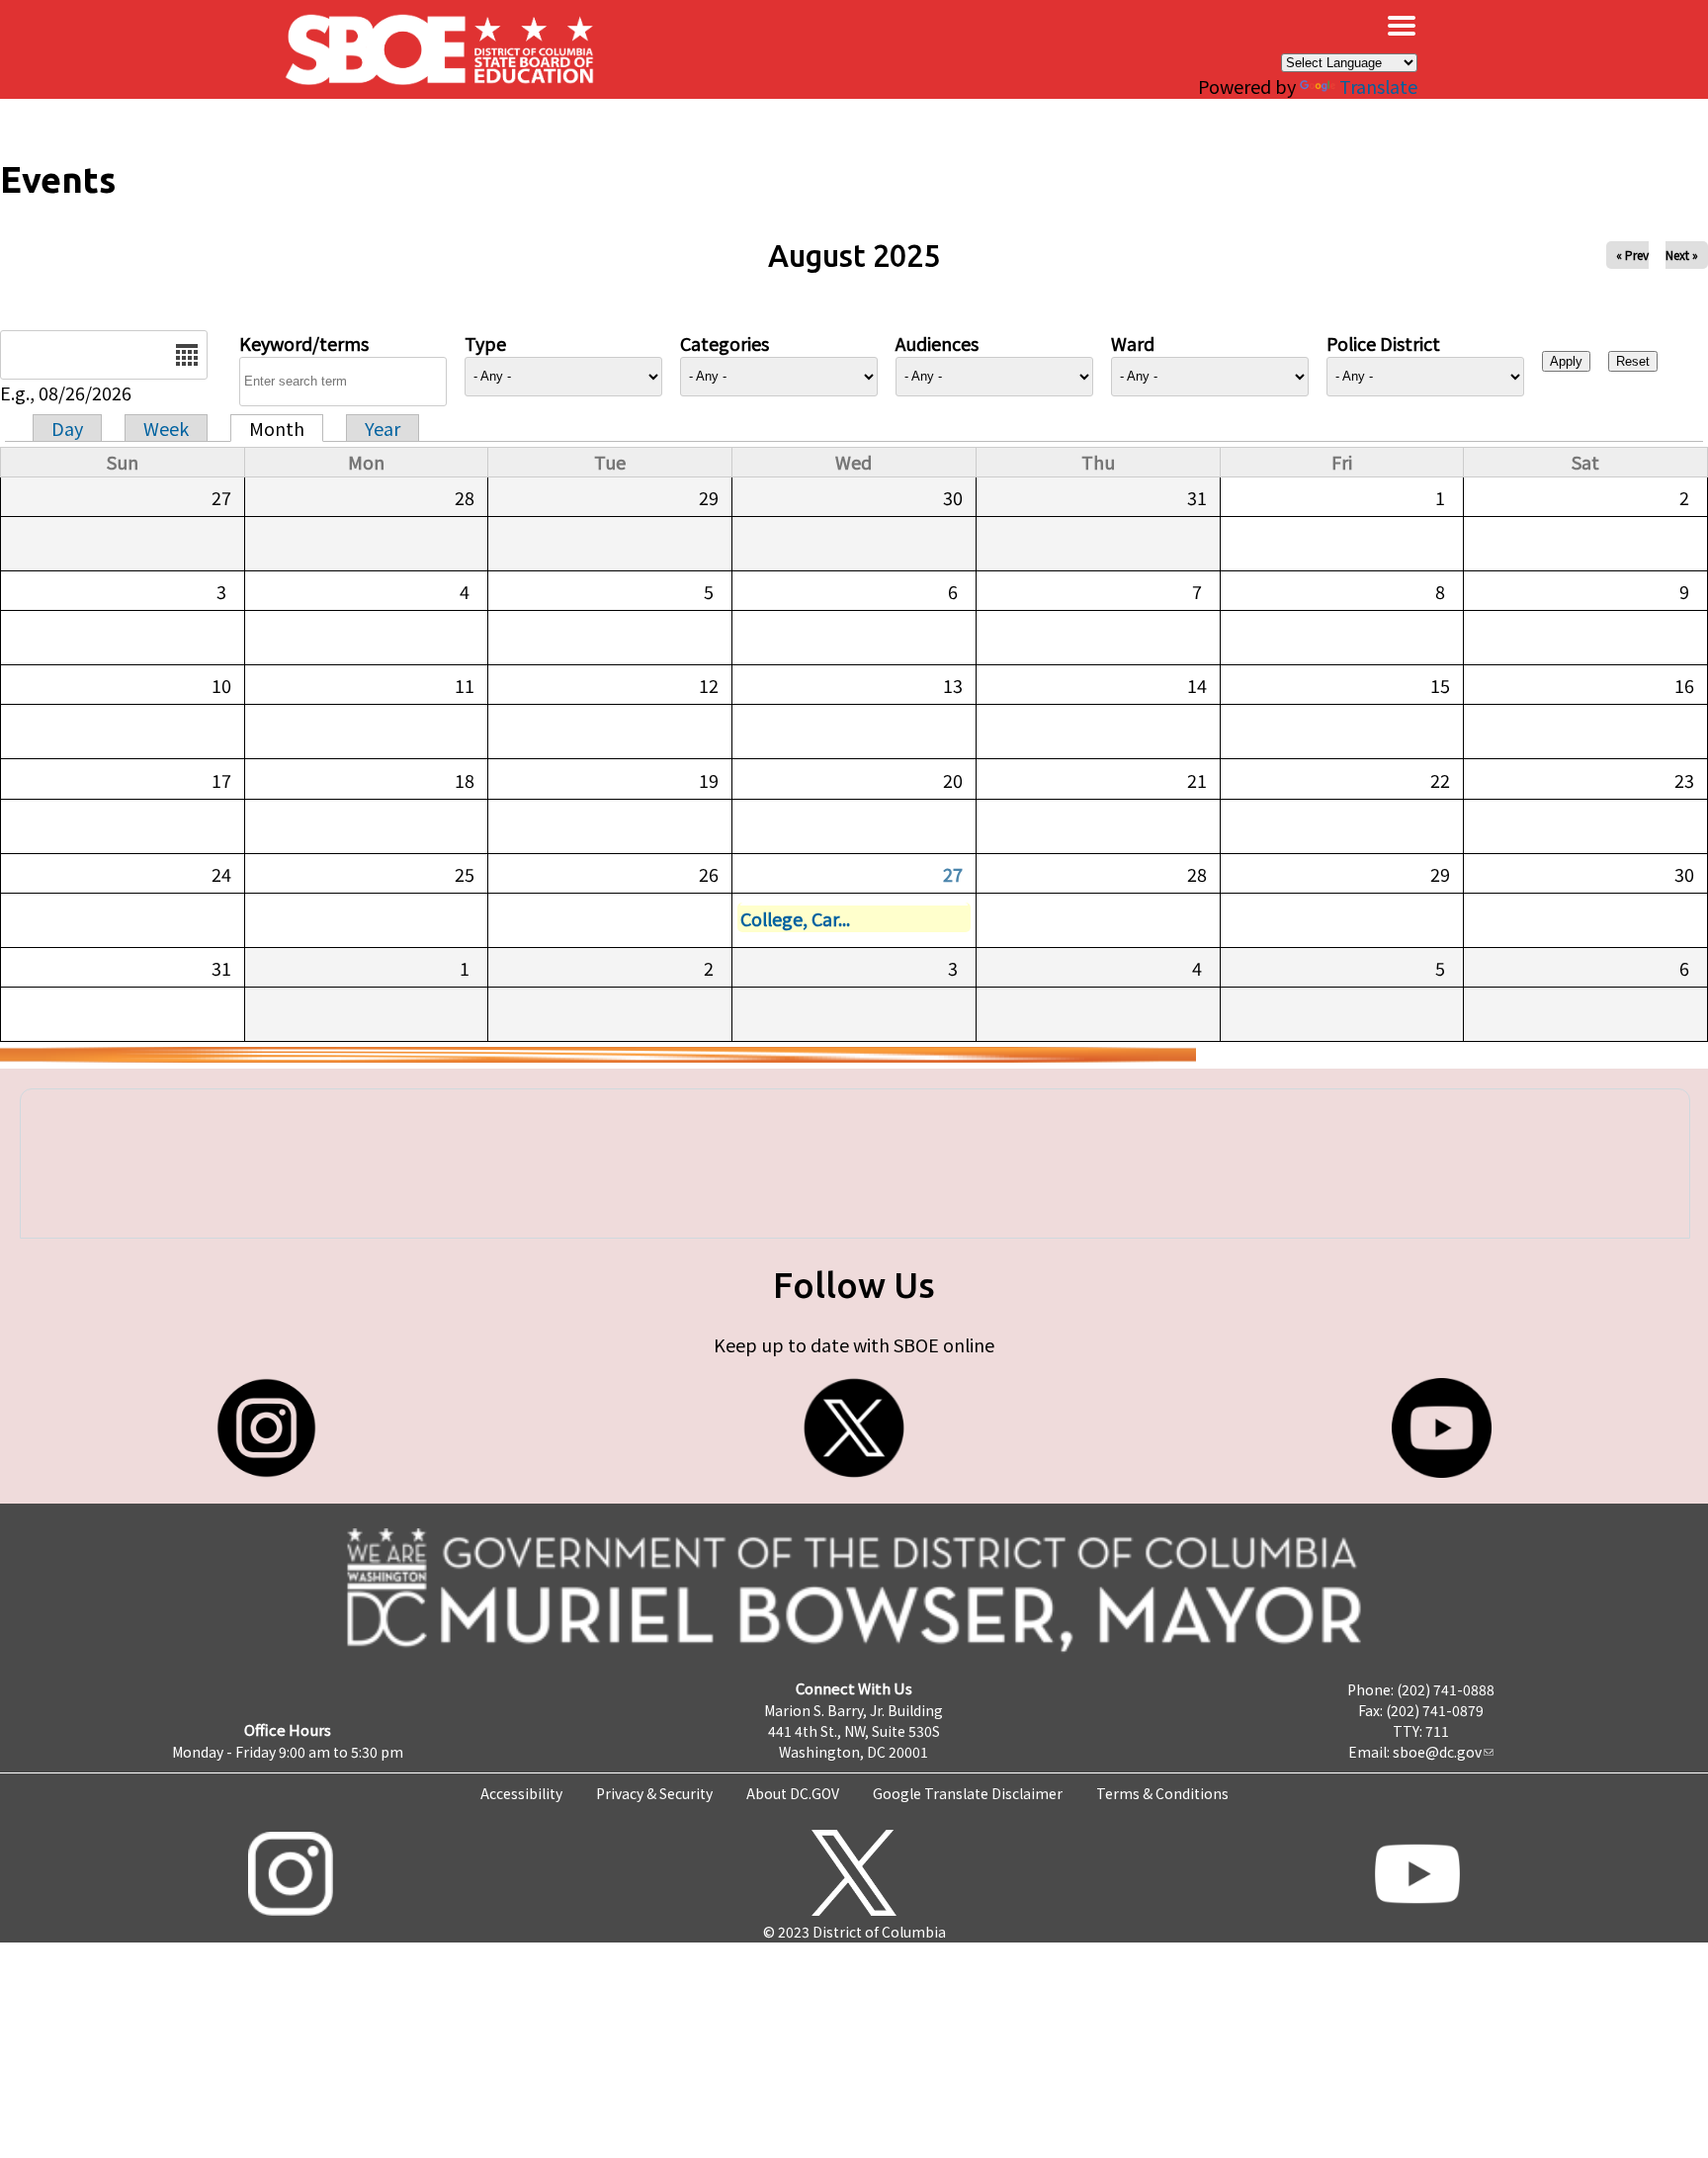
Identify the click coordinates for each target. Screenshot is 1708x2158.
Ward (1133, 343)
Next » (1682, 255)
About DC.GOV (793, 1793)
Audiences (937, 343)
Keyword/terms (304, 343)
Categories (725, 343)
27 (953, 874)
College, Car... (795, 918)
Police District (1383, 343)
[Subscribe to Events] (598, 1055)
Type (485, 343)
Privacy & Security (654, 1793)
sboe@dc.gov (1437, 1752)
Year (383, 428)
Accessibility (521, 1793)
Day (67, 428)
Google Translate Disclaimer (968, 1793)
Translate (1378, 86)
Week (166, 428)
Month (277, 428)
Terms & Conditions (1162, 1793)
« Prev (1632, 255)
